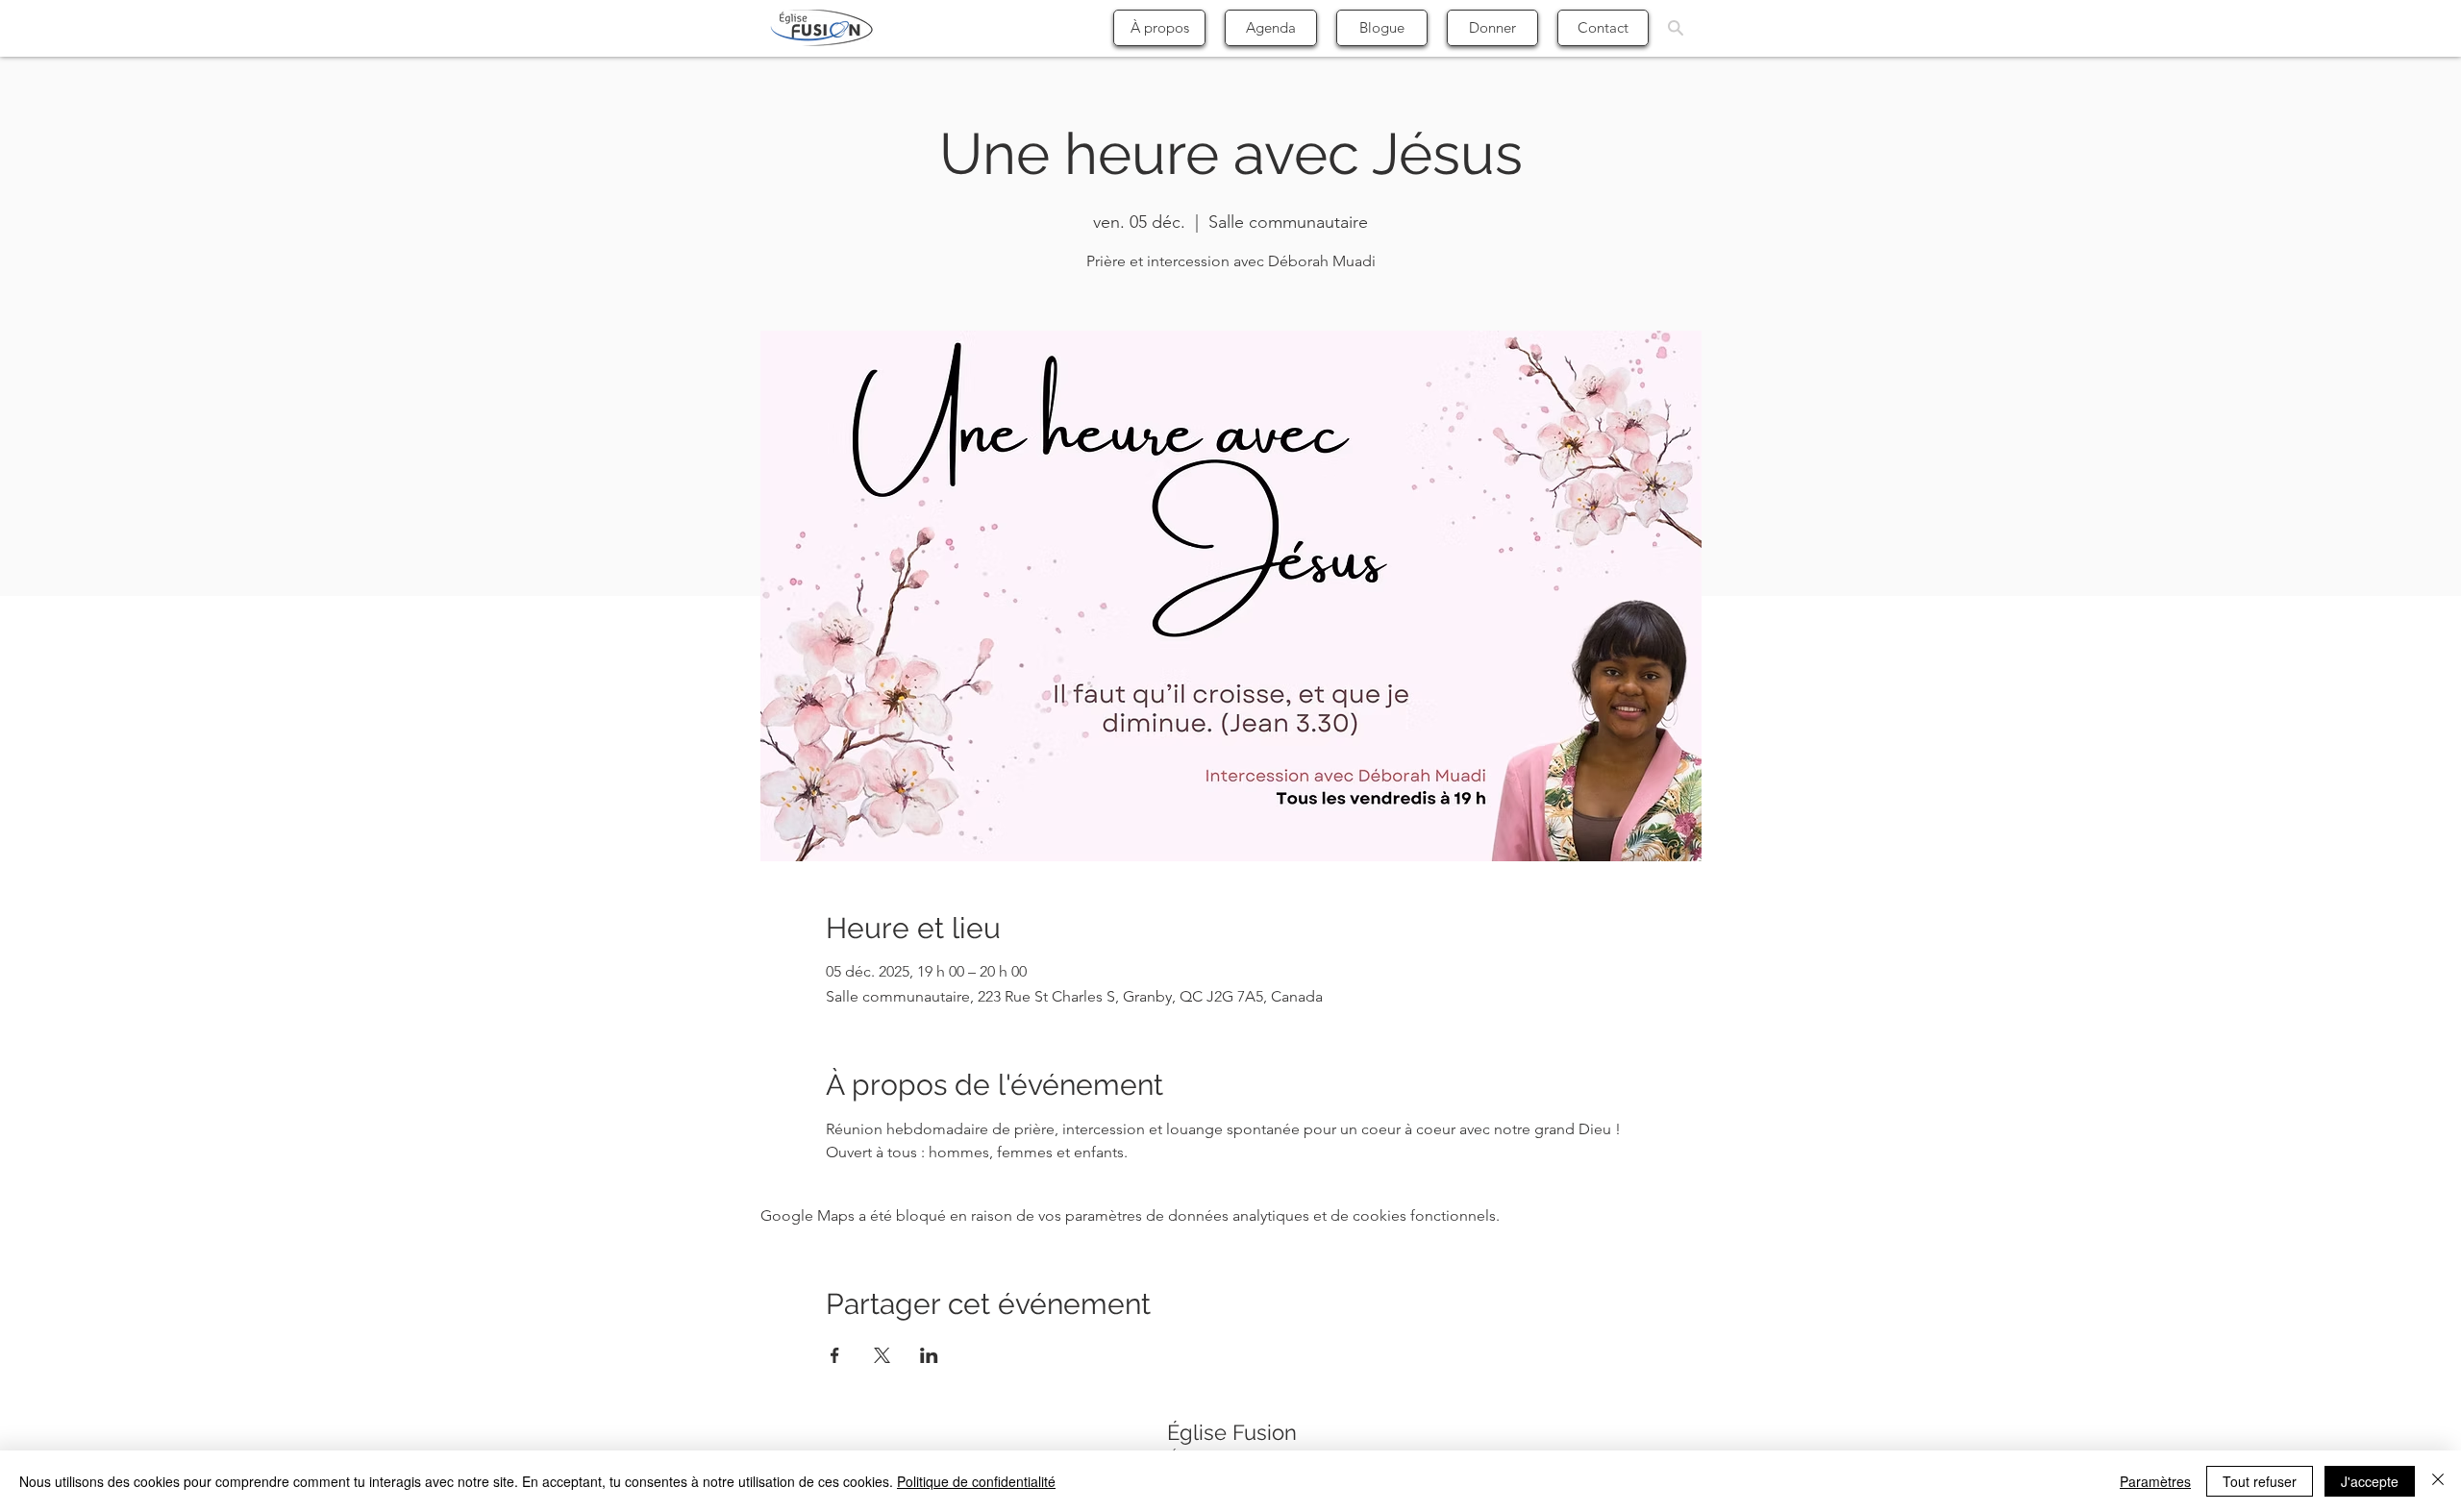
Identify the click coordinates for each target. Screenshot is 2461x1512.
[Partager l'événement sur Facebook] (835, 1355)
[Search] (1676, 28)
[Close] (2438, 1481)
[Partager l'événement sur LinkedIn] (929, 1355)
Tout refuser (2260, 1481)
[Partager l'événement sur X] (882, 1355)
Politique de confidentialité (976, 1481)
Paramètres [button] (2155, 1481)
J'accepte (2370, 1481)
